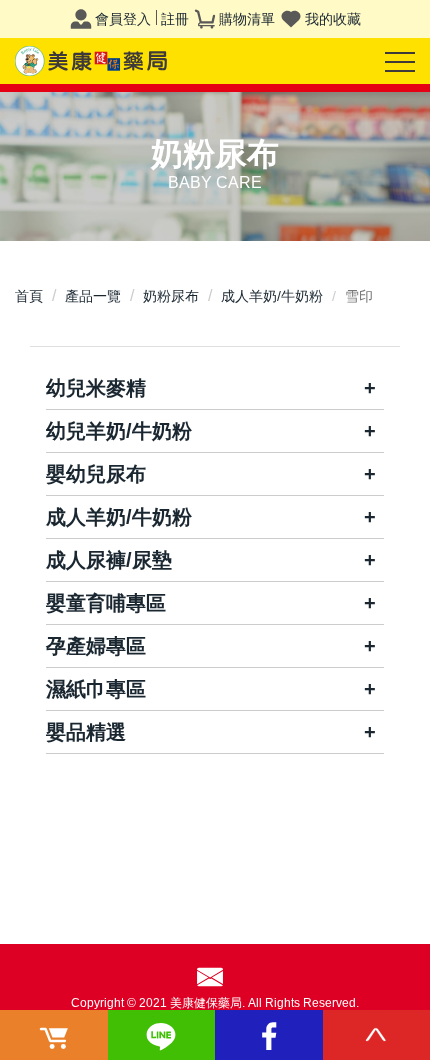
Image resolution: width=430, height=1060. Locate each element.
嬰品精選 (86, 732)
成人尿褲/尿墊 (109, 560)
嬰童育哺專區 (106, 603)
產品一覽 (93, 296)
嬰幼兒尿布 (96, 474)
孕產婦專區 (96, 646)
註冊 (175, 19)
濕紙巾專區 (96, 689)
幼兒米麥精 (96, 388)
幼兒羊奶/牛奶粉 (119, 431)
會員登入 (123, 19)
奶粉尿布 (171, 296)
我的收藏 (333, 19)
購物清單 (247, 19)
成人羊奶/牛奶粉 (272, 296)
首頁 (29, 296)
